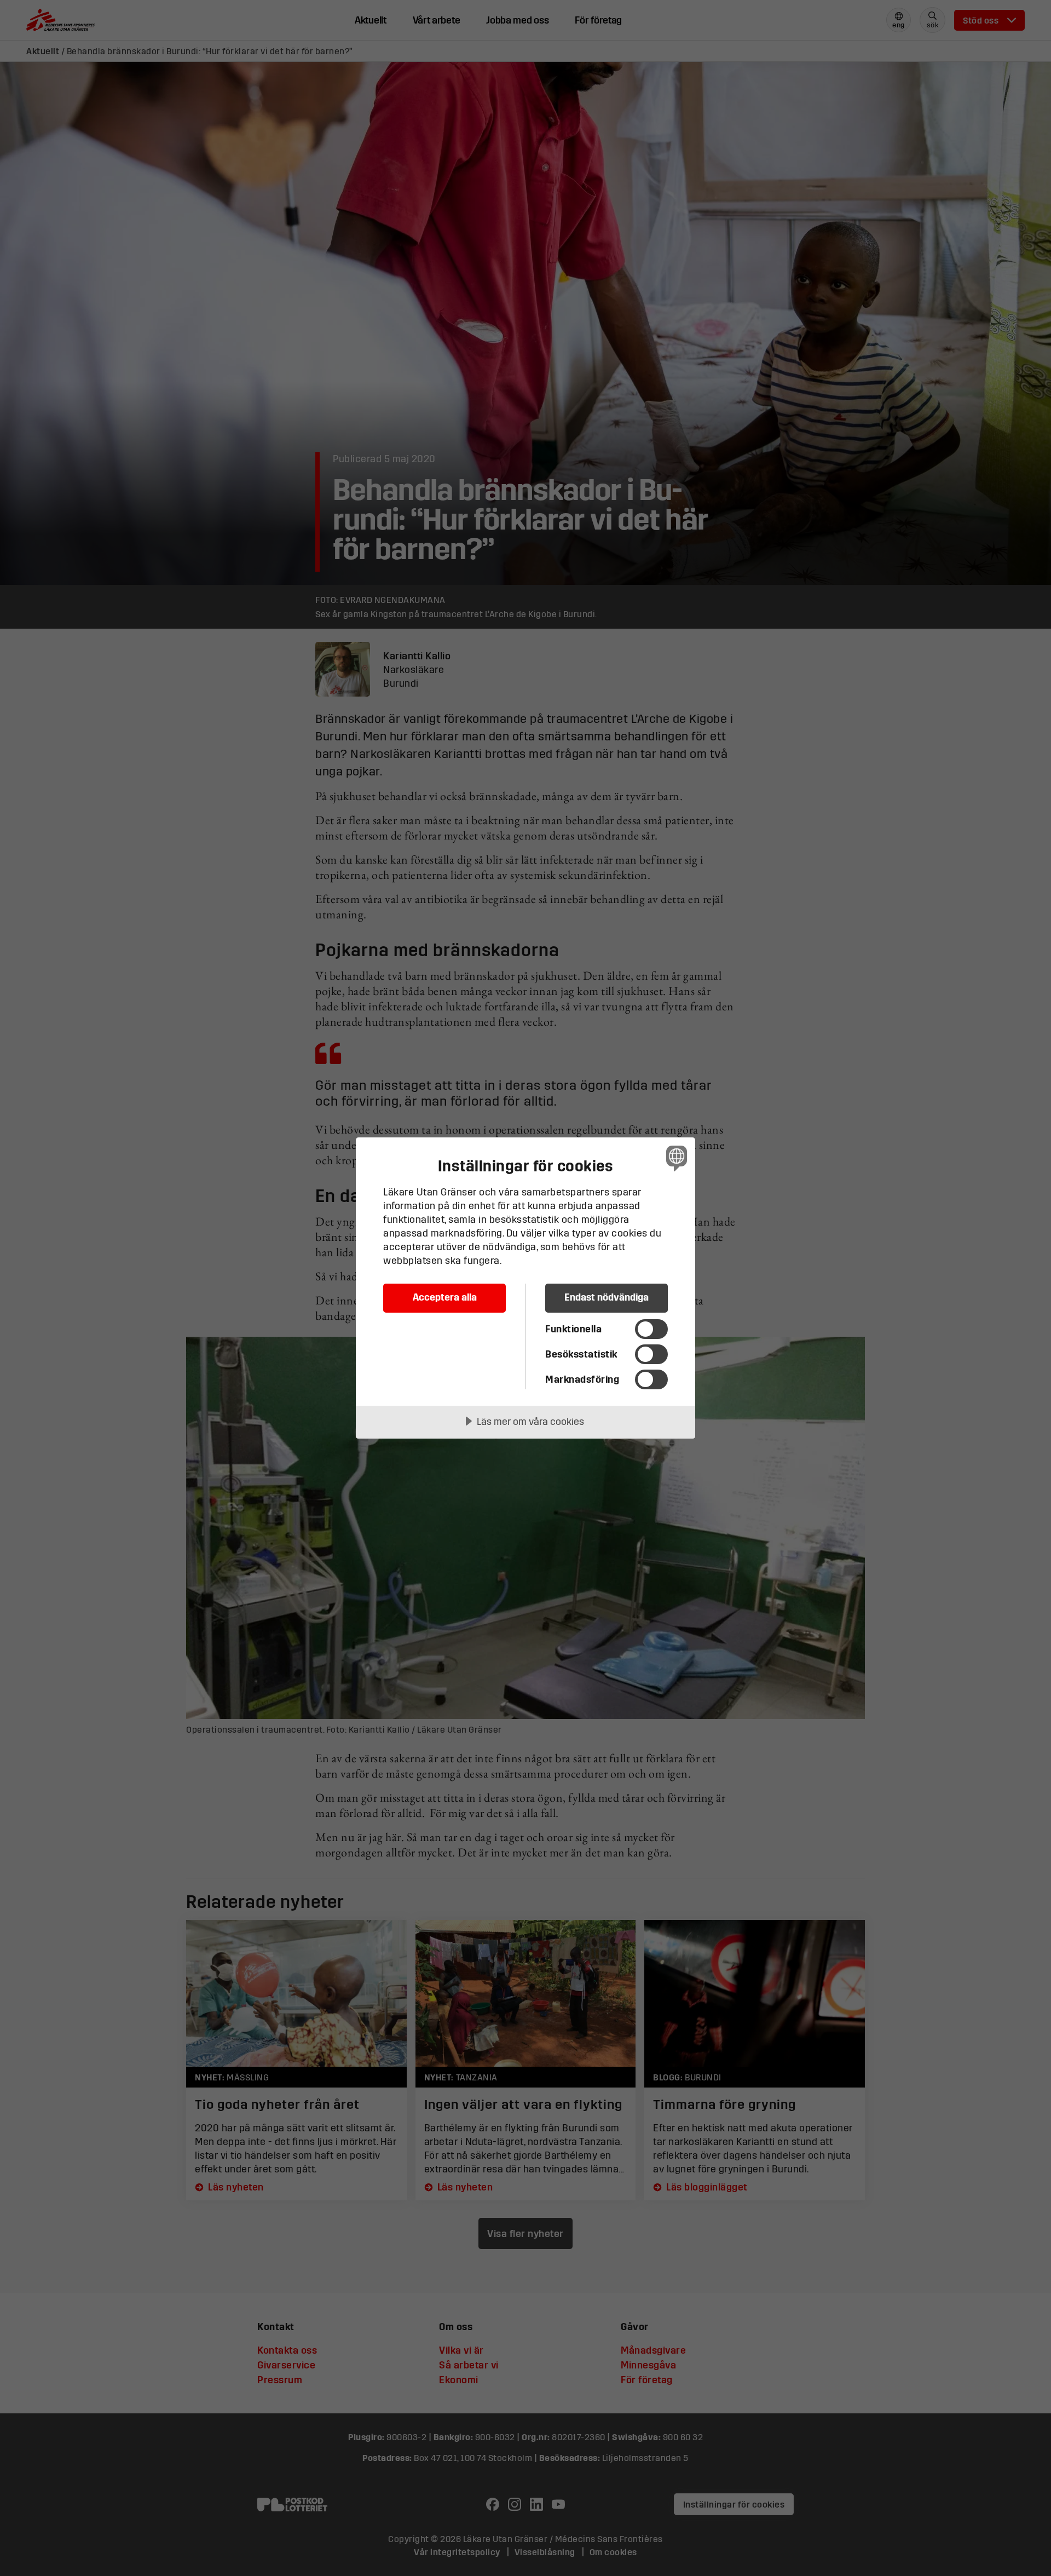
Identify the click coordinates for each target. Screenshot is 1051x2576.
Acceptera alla (445, 1297)
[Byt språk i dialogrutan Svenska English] (675, 1158)
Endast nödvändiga (607, 1297)
